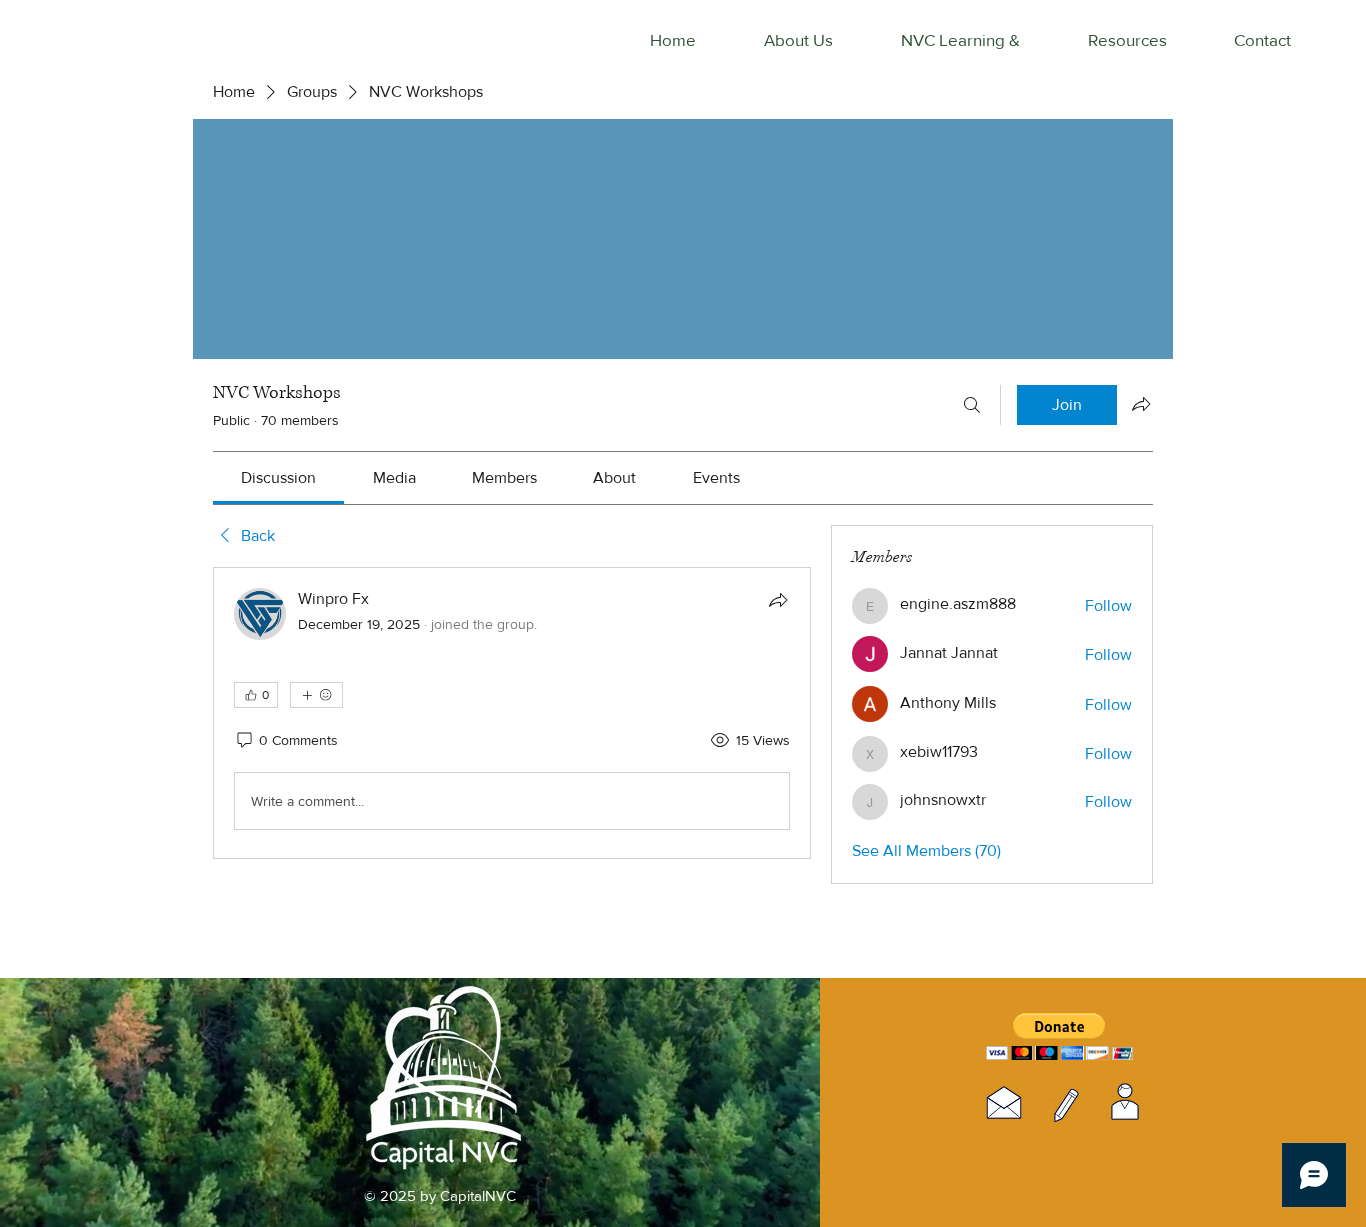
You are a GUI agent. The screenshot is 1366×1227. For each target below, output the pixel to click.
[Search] (972, 405)
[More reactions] (316, 695)
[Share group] (1141, 404)
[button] (1059, 1036)
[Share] (778, 600)
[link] (278, 477)
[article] (512, 713)
